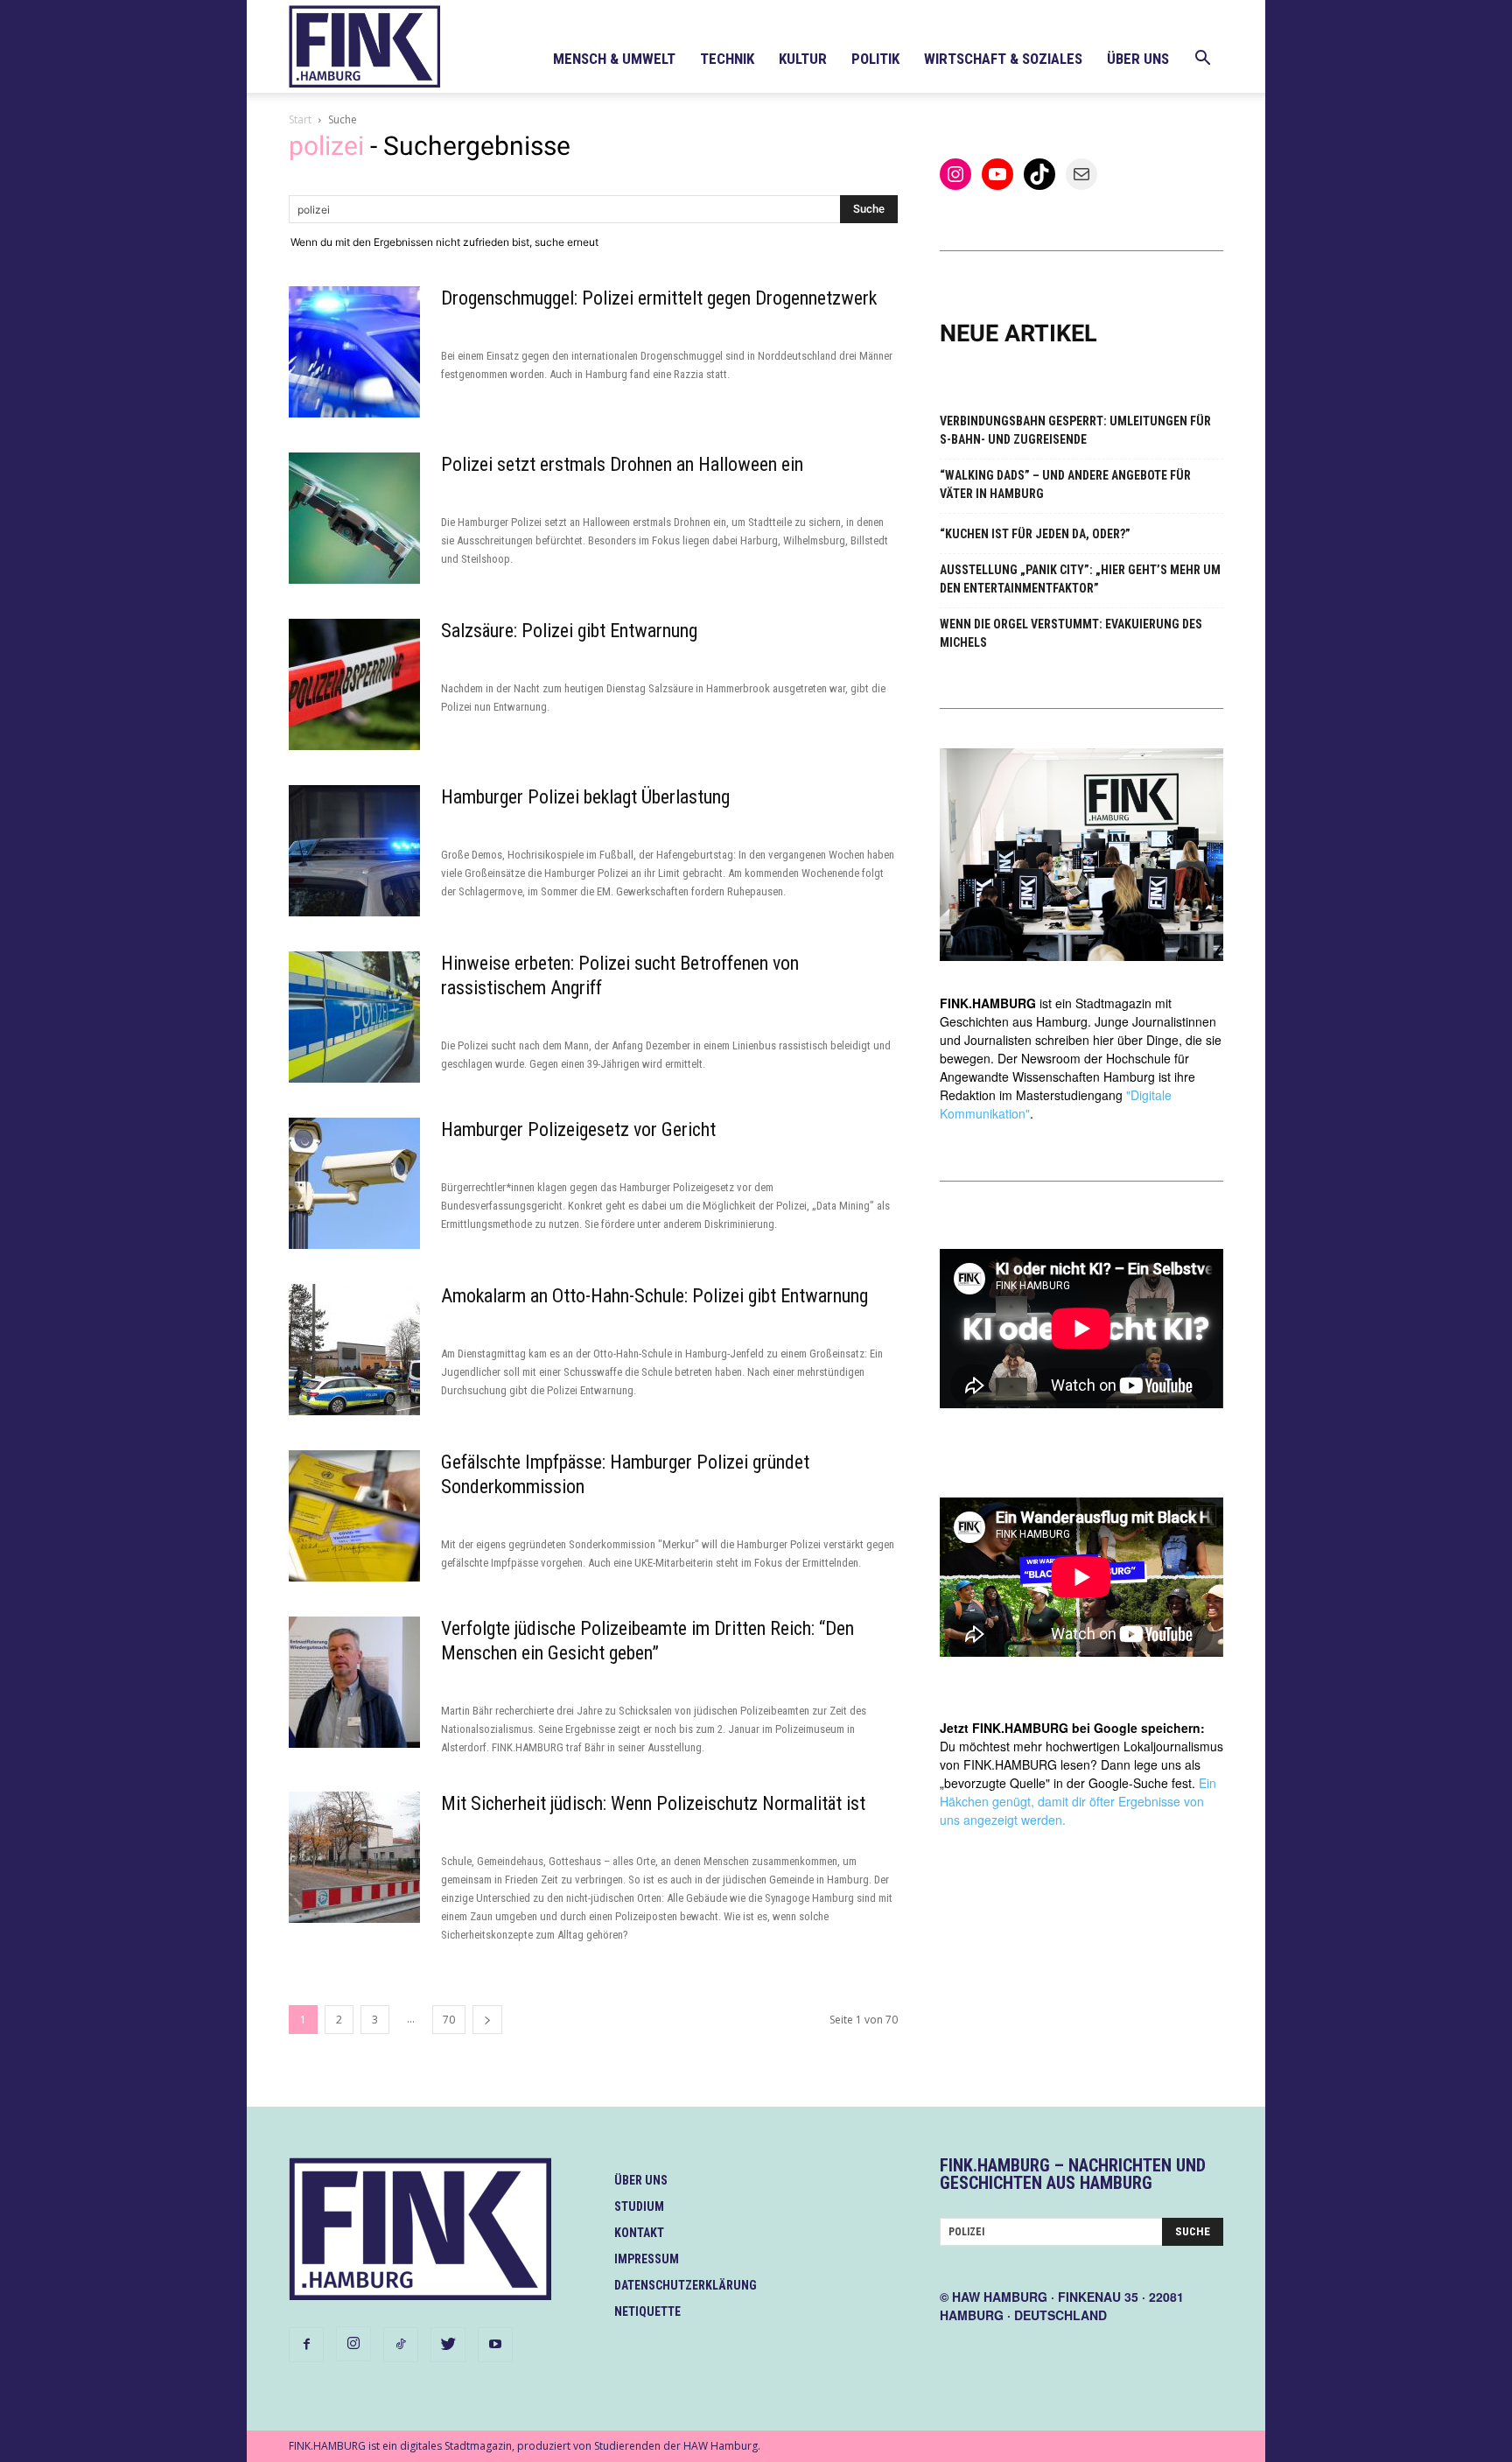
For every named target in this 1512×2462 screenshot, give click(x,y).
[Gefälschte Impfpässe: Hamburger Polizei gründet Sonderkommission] (354, 1516)
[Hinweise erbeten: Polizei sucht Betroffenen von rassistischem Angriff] (354, 1017)
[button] (1202, 60)
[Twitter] (448, 2345)
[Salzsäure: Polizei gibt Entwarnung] (354, 684)
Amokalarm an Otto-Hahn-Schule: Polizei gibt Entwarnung (654, 1296)
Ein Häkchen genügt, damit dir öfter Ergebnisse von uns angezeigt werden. (1078, 1801)
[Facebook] (306, 2345)
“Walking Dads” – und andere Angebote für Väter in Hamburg (1065, 484)
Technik (727, 59)
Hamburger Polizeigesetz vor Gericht (578, 1129)
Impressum (647, 2259)
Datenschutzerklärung (686, 2285)
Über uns (1138, 59)
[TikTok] (401, 2345)
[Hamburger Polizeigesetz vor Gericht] (354, 1183)
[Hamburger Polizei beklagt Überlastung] (354, 851)
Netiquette (647, 2311)
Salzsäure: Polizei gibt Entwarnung (569, 631)
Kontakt (639, 2233)
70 (449, 2020)
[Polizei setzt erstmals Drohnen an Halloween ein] (354, 518)
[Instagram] (353, 2344)
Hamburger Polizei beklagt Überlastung (585, 797)
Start (300, 119)
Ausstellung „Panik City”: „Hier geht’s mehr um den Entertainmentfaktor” (1080, 579)
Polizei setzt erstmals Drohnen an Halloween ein (622, 464)
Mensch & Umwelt (614, 59)
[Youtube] (495, 2345)
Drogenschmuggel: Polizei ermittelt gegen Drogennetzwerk (659, 298)
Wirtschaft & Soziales (1003, 59)
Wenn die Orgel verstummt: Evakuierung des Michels (1071, 633)
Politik (875, 59)
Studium (639, 2206)
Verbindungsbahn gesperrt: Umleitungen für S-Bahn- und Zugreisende (1075, 430)
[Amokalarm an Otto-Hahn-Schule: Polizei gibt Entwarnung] (354, 1350)
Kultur (803, 59)
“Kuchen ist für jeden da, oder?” (1035, 534)
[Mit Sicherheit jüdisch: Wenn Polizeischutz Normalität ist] (354, 1857)
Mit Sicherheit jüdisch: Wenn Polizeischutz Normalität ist (653, 1803)
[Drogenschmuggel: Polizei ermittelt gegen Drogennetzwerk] (354, 352)
